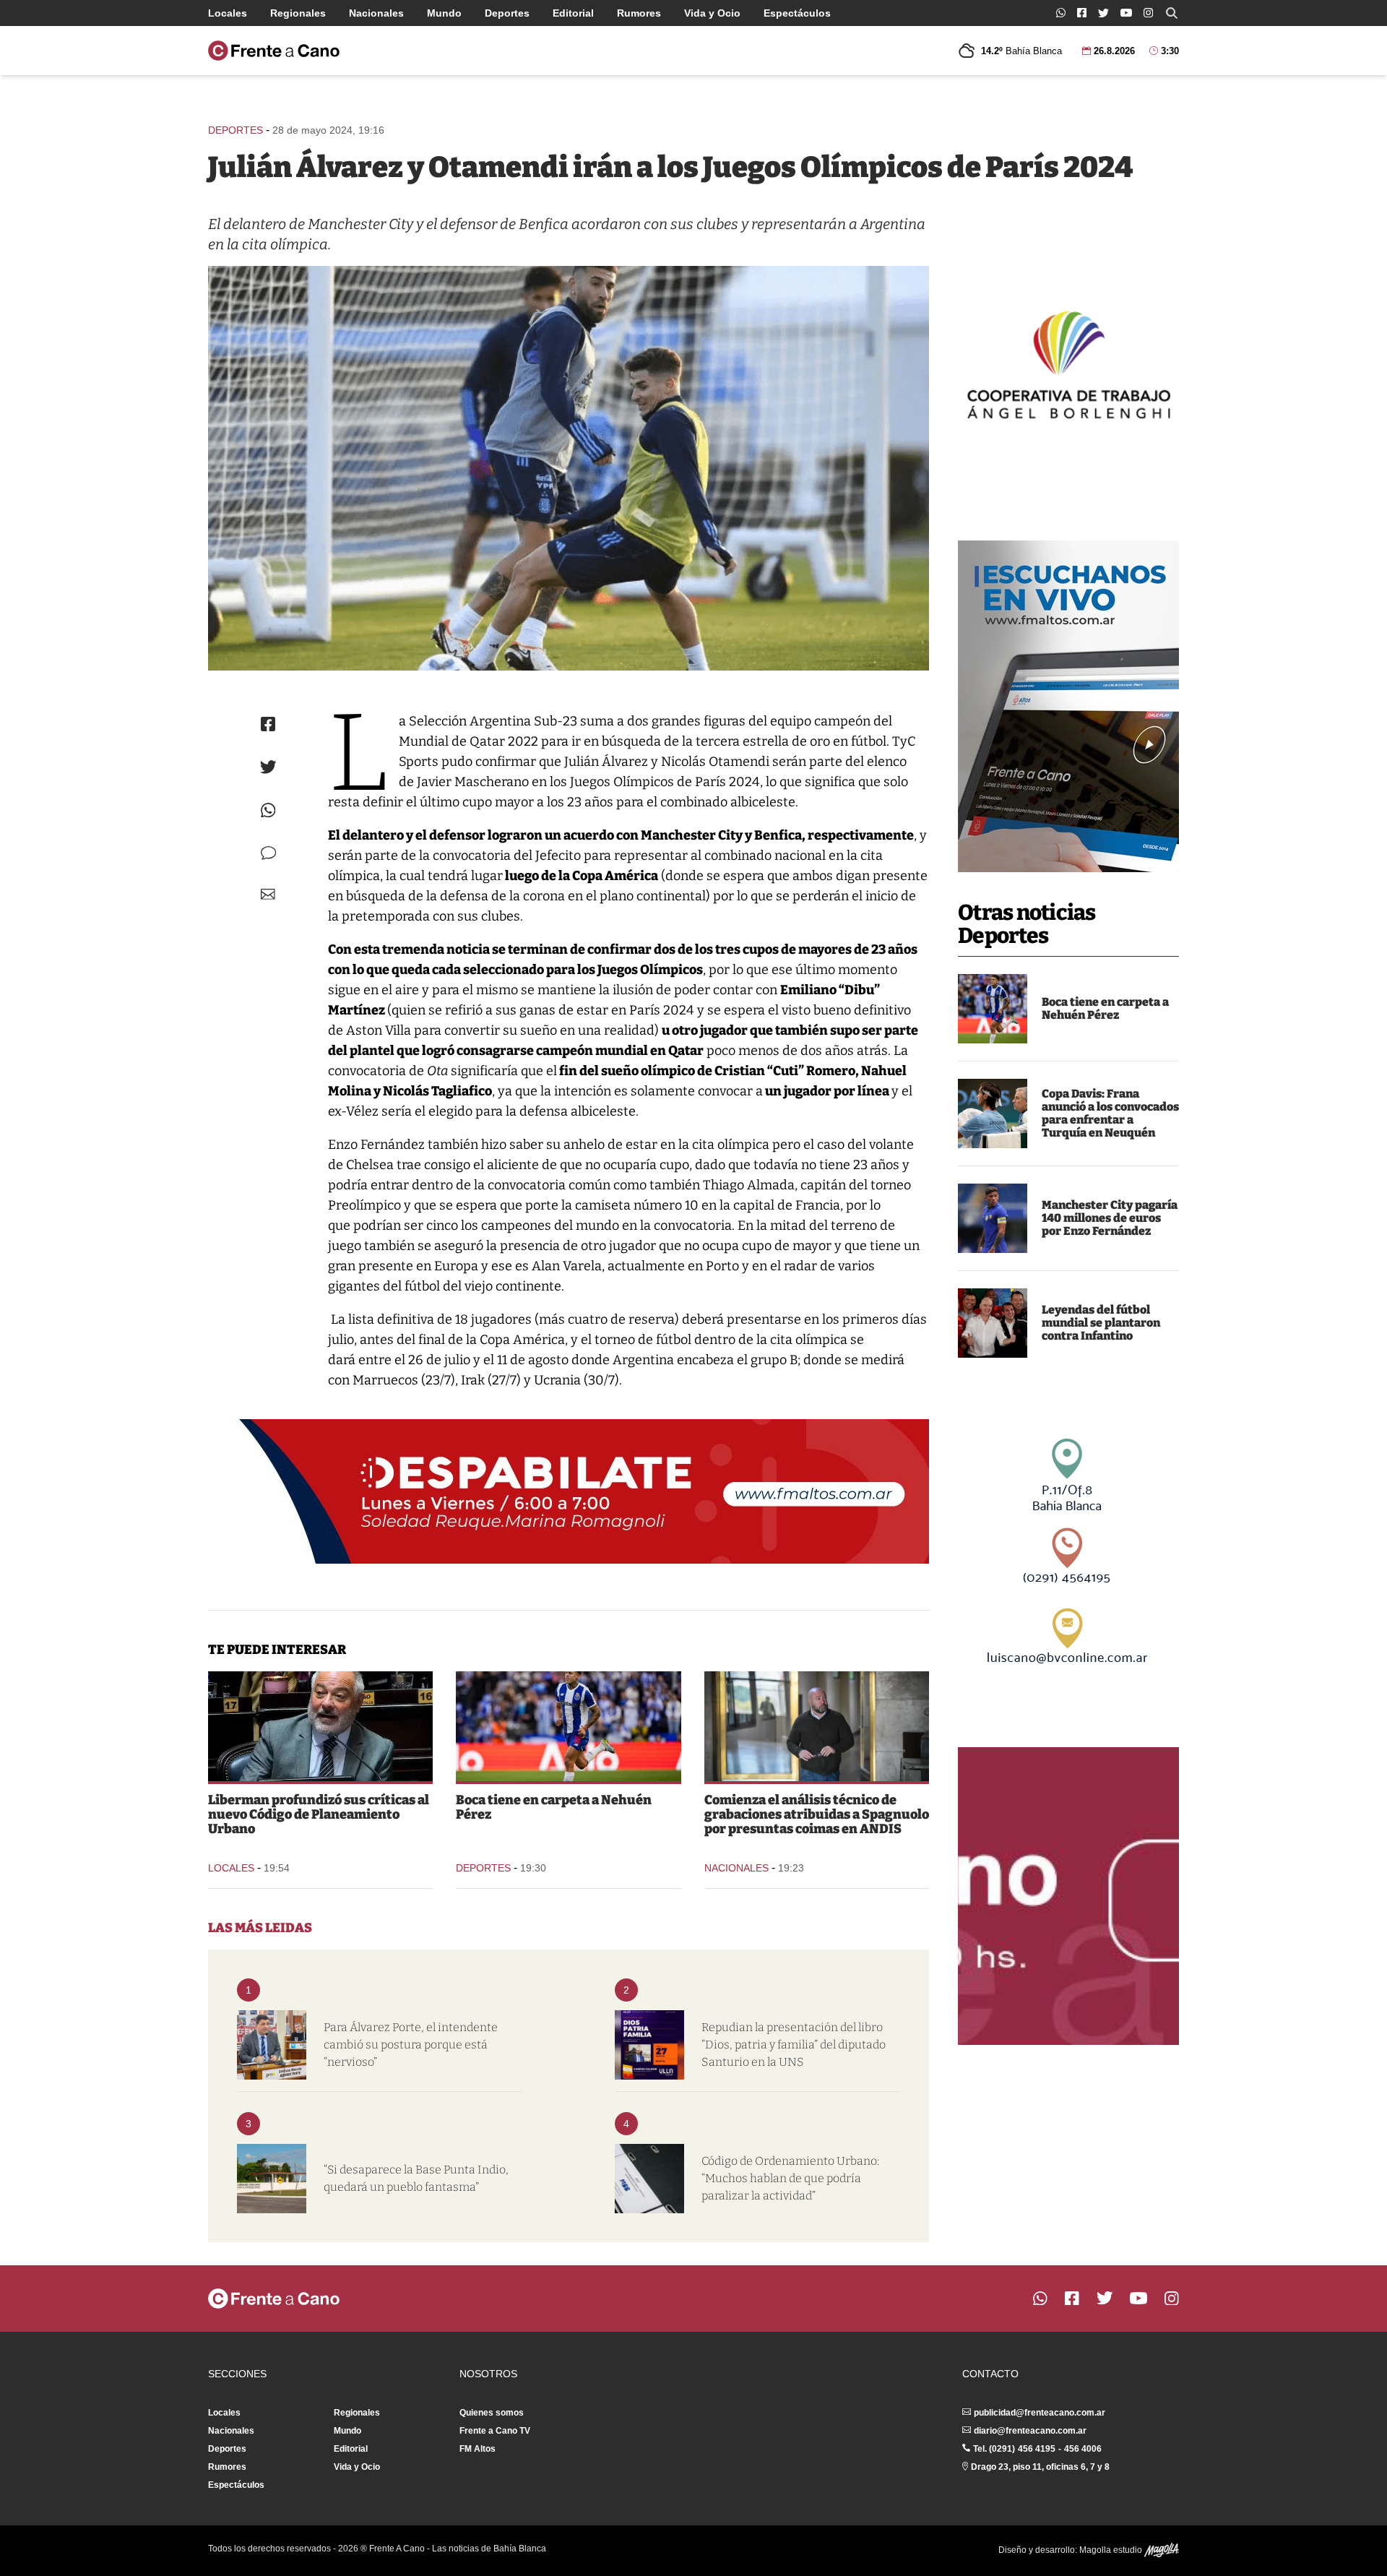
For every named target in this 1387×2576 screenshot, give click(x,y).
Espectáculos (797, 13)
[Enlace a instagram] (1148, 13)
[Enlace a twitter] (1103, 13)
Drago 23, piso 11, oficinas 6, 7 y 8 (1040, 2467)
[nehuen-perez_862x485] (993, 1009)
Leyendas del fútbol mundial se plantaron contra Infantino (1101, 1323)
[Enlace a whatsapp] (1061, 13)
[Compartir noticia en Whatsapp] (268, 810)
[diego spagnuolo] (817, 1726)
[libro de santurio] (649, 2045)
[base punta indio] (272, 2179)
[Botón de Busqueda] (1172, 13)
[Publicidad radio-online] (1068, 706)
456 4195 (1037, 2449)
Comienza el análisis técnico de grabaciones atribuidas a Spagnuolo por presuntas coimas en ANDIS (817, 1814)
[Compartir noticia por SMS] (268, 853)
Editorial (573, 13)
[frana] (993, 1113)
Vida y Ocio (712, 13)
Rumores (639, 13)
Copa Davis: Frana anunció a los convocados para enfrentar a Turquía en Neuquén (1110, 1113)
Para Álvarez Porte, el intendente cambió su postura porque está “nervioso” (411, 2045)
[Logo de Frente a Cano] (274, 51)
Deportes (507, 13)
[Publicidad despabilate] (569, 1491)
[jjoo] (569, 468)
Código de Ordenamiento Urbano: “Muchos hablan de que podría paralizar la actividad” (790, 2178)
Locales (228, 13)
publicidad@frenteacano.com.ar (1040, 2413)
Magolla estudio (1112, 2550)
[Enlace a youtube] (1126, 13)
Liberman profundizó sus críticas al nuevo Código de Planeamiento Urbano (319, 1814)
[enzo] (993, 1218)
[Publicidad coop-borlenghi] (1068, 363)
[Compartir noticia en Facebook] (268, 724)
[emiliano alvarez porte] (272, 2045)
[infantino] (993, 1323)
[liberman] (320, 1726)
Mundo (444, 13)
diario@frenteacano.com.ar (1030, 2431)
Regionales (298, 13)
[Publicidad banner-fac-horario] (1068, 1896)
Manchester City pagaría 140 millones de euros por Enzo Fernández (1110, 1218)
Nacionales (376, 13)
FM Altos (478, 2449)
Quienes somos (492, 2413)
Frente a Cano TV (495, 2431)
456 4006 (1083, 2449)
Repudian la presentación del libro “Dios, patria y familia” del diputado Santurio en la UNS (794, 2045)
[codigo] (649, 2179)
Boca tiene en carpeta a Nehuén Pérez (1105, 1008)
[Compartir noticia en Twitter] (268, 767)
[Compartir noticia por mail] (268, 894)
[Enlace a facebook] (1082, 13)
